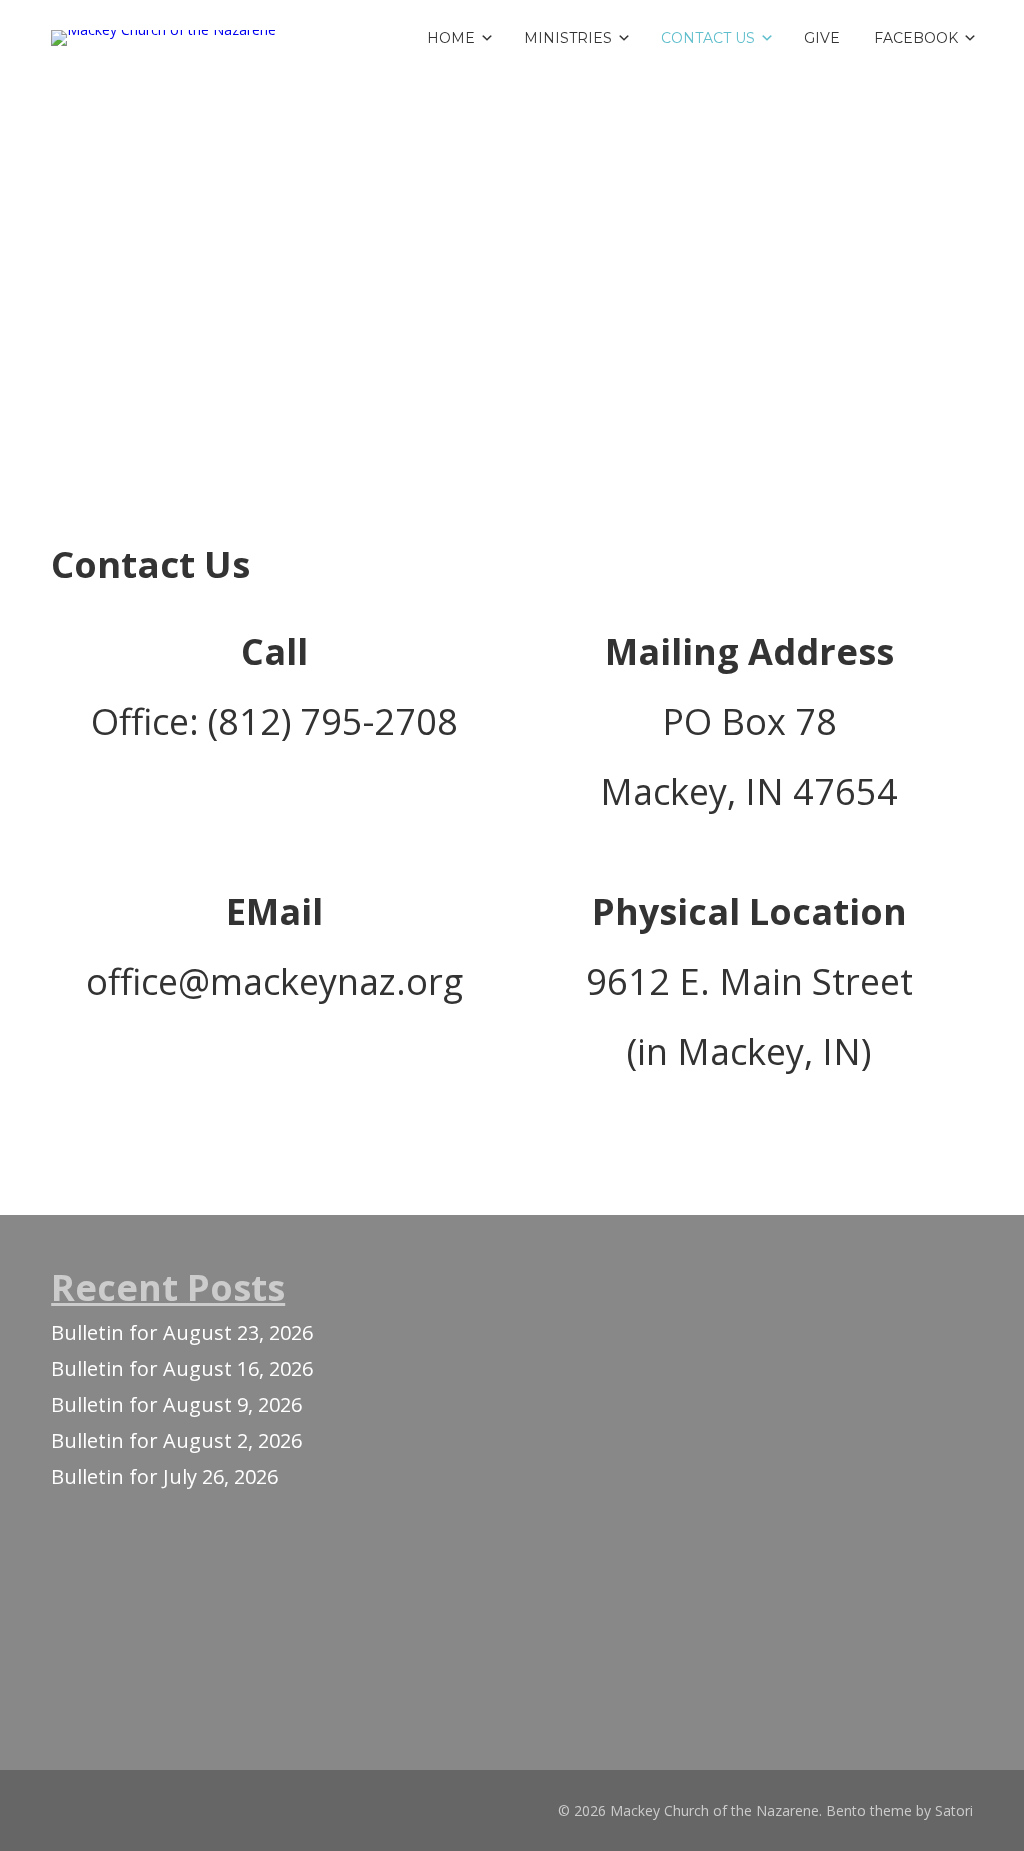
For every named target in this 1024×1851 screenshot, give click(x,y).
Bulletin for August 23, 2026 (182, 1332)
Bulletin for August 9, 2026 (176, 1404)
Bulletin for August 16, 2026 (182, 1368)
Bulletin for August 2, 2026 (176, 1440)
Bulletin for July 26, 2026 (164, 1476)
